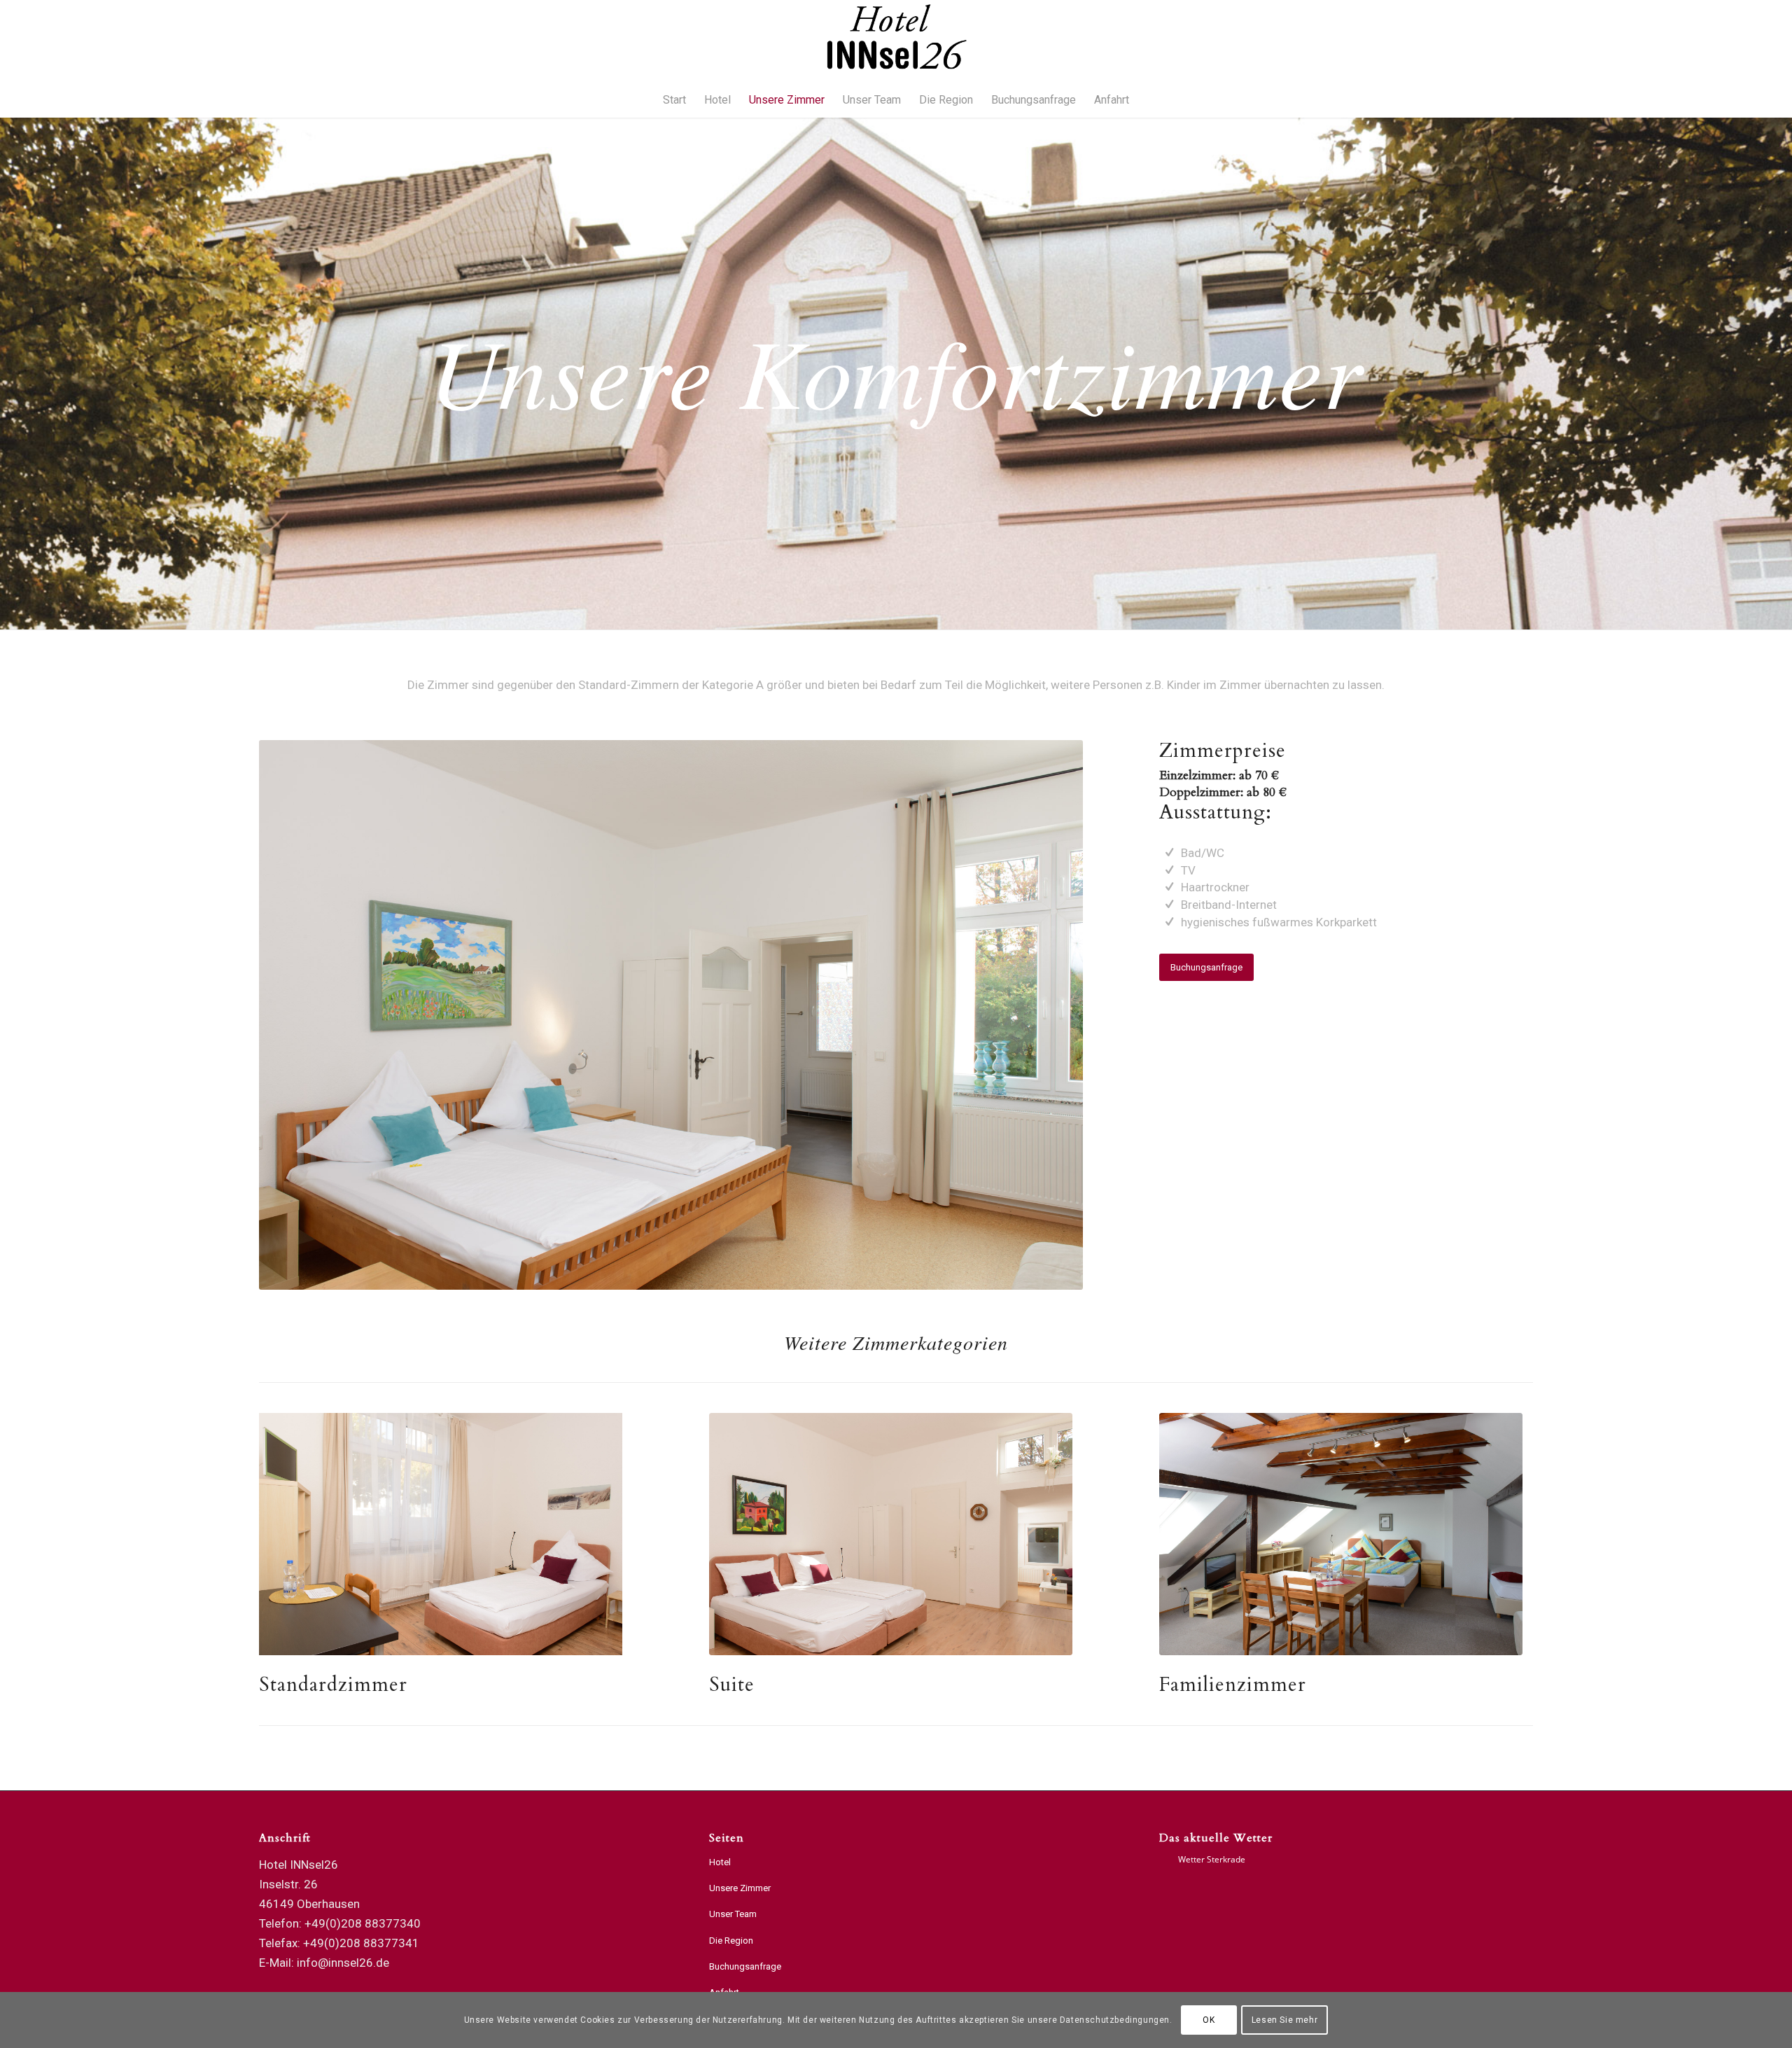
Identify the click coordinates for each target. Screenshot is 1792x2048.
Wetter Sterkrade (1212, 1859)
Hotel (720, 1862)
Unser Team (733, 1914)
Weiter (1051, 1015)
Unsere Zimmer (740, 1888)
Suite (732, 1685)
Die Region (731, 1941)
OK (1209, 2020)
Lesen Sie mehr (1284, 2020)
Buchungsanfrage (745, 1966)
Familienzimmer (1233, 1685)
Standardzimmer (333, 1685)
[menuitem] (674, 100)
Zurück (290, 1015)
